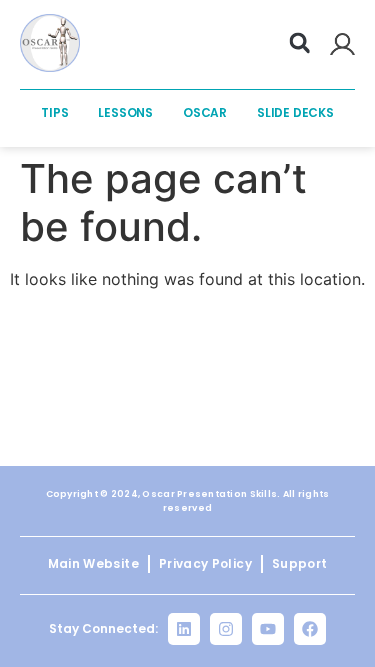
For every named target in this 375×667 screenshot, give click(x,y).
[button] (300, 43)
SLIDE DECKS (295, 112)
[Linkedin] (184, 629)
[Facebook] (310, 629)
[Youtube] (268, 629)
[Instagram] (226, 629)
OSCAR (205, 112)
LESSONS (125, 112)
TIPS (54, 112)
